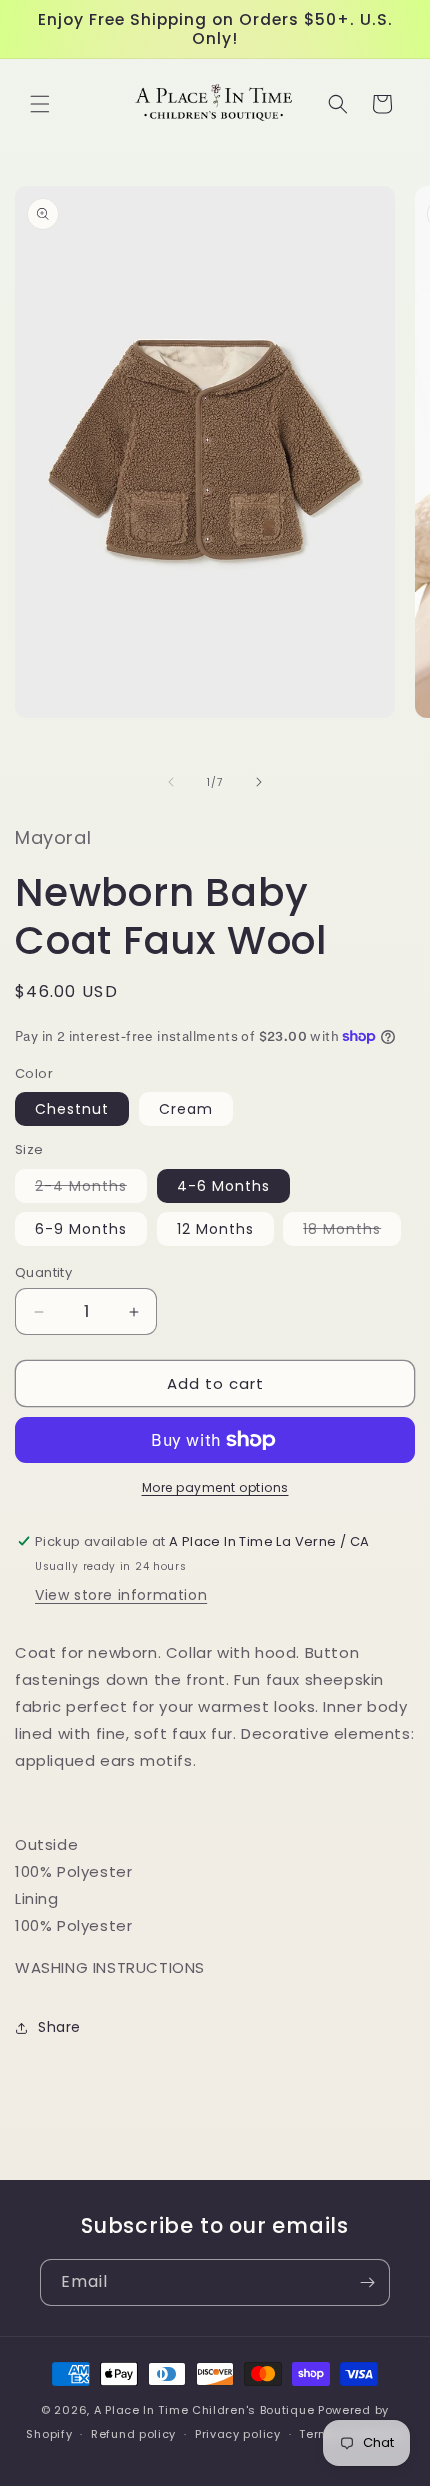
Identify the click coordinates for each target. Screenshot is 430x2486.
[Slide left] (171, 782)
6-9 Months (81, 1229)
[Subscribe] (367, 2282)
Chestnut (72, 1109)
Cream (186, 1109)
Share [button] (59, 2027)
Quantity (43, 1272)
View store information (121, 1595)
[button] (40, 104)
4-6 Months (223, 1186)
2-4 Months (91, 1189)
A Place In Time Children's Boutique (204, 2410)
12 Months (215, 1229)
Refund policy (133, 2434)
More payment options (215, 1487)
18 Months (352, 1232)
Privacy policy (238, 2434)
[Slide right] (259, 782)
